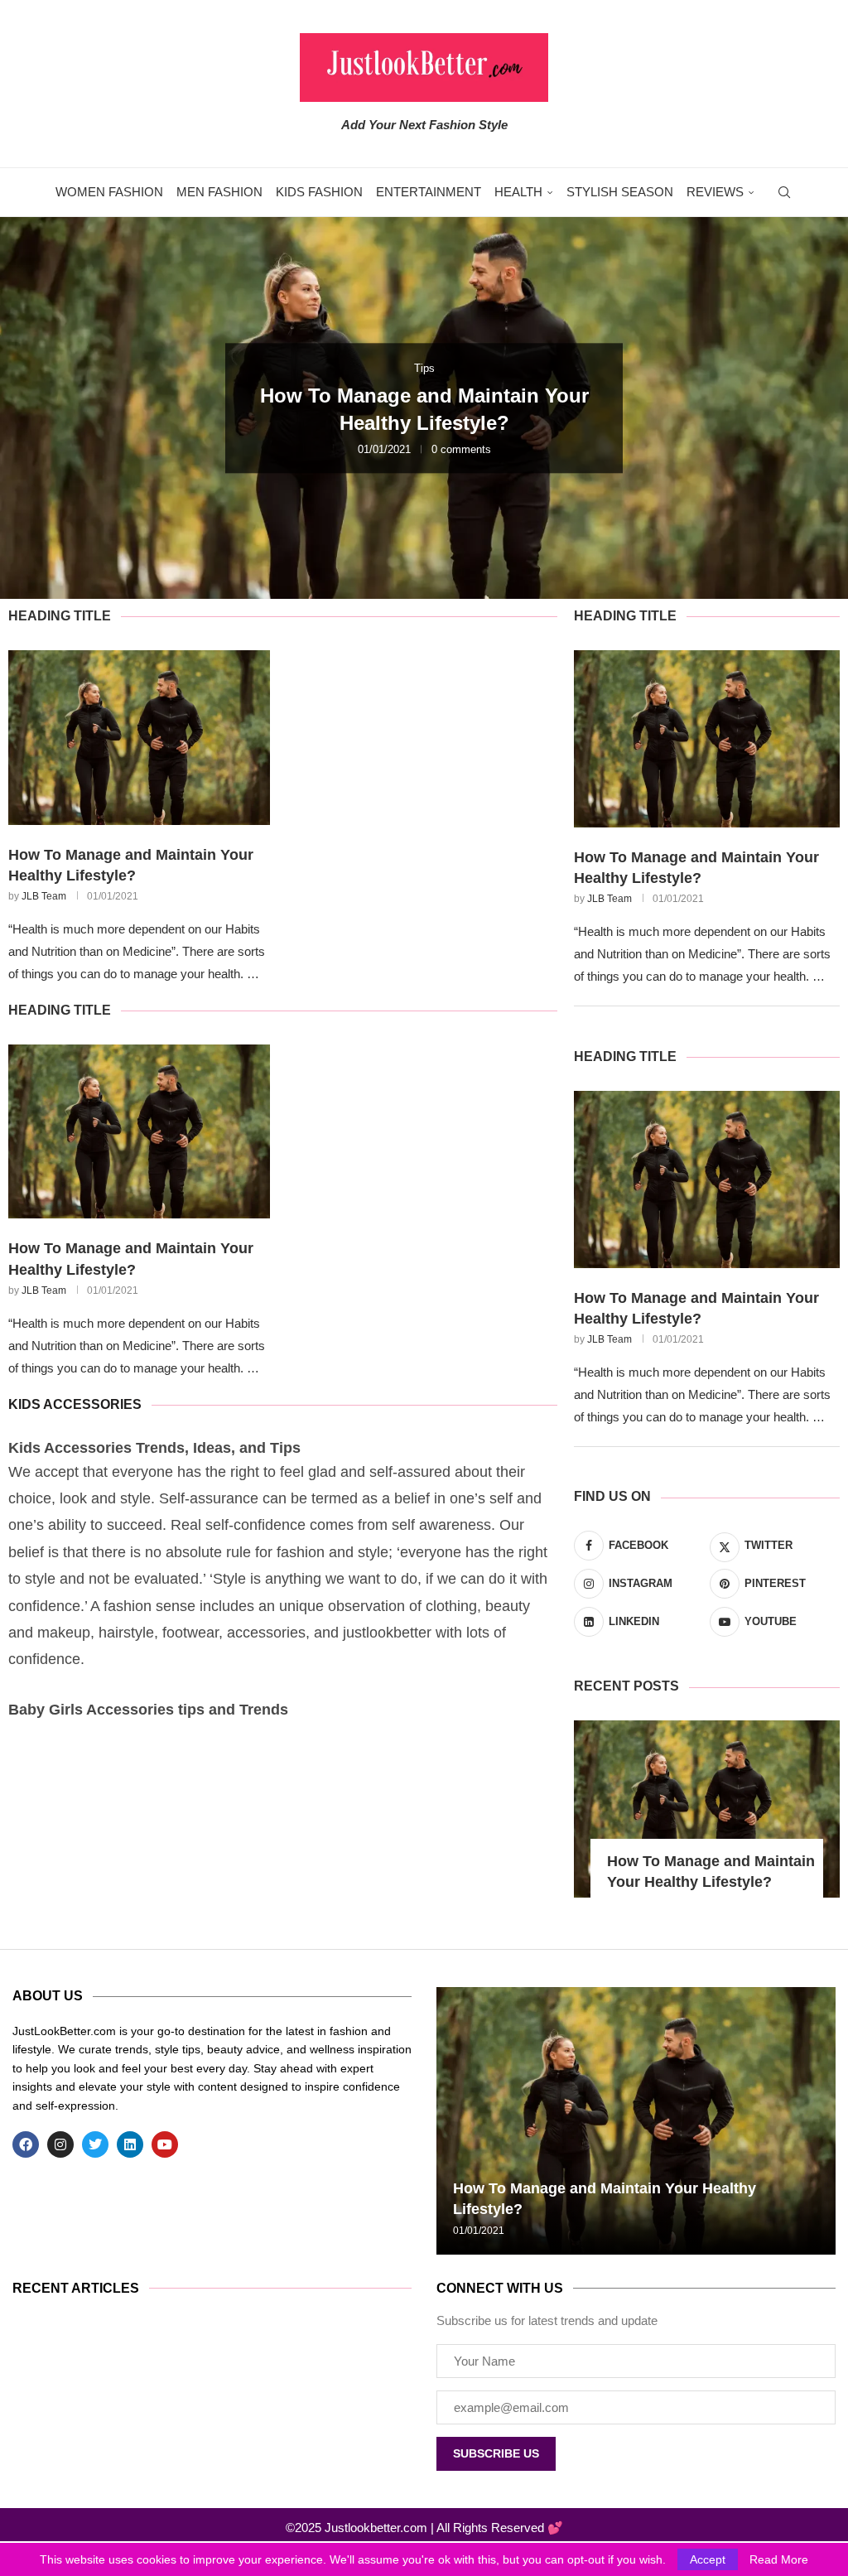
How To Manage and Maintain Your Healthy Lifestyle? (131, 865)
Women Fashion (109, 192)
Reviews (715, 192)
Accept (708, 2559)
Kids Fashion (319, 192)
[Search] (784, 192)
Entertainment (429, 192)
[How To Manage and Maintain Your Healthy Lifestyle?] (139, 738)
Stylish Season (620, 192)
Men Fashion (219, 192)
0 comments (461, 449)
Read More (779, 2559)
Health (518, 192)
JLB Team (44, 896)
